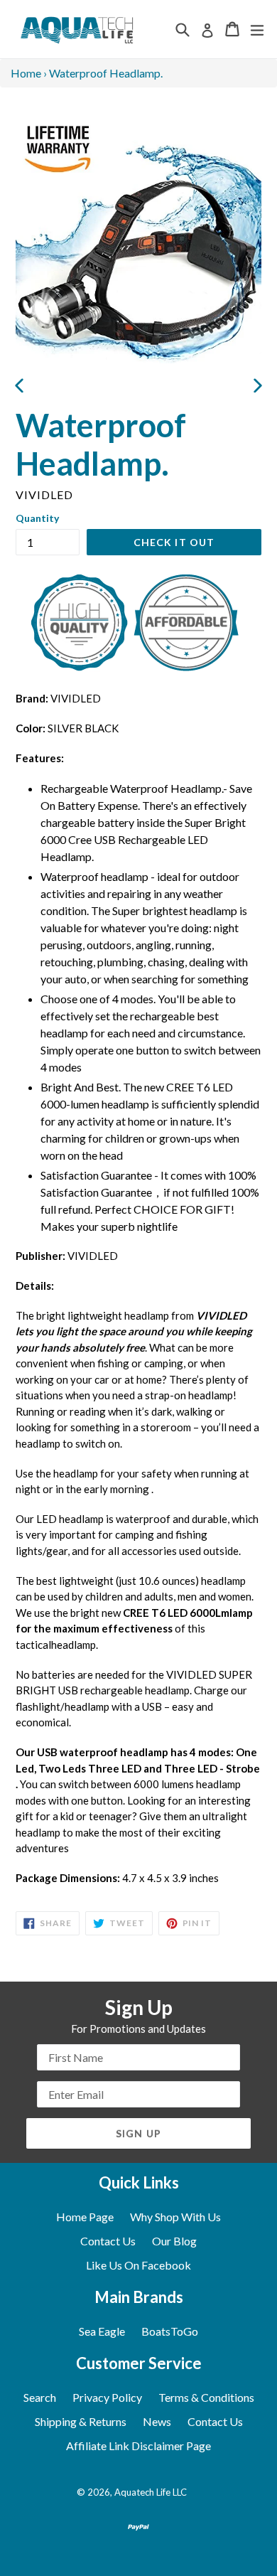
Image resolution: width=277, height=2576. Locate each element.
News (157, 2421)
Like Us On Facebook (138, 2265)
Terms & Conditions (206, 2397)
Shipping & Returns (81, 2421)
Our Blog (174, 2241)
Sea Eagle (102, 2331)
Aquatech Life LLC (151, 2492)
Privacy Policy (107, 2397)
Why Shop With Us (175, 2217)
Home (26, 73)
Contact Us (108, 2241)
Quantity (37, 518)
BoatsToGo (170, 2331)
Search (40, 2397)
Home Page (85, 2217)
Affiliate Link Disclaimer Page (138, 2446)
